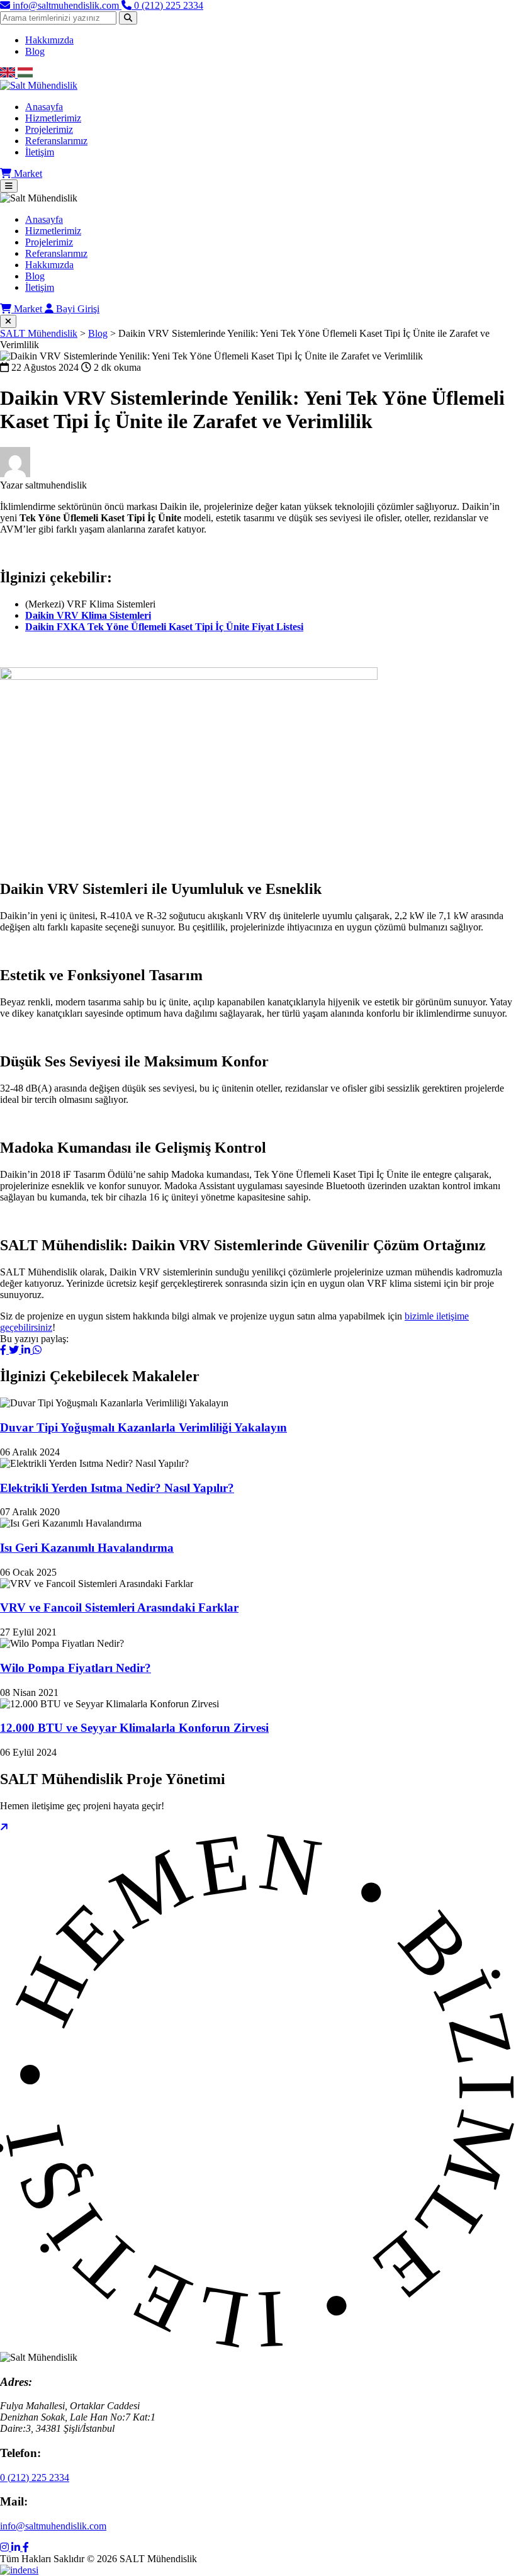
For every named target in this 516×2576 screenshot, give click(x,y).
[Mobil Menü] (9, 186)
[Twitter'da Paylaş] (15, 1350)
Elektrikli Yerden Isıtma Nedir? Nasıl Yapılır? (117, 1488)
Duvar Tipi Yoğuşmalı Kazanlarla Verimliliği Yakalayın (143, 1427)
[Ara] (128, 18)
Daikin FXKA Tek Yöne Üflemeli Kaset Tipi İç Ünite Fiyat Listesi (164, 627)
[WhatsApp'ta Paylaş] (37, 1350)
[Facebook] (26, 2547)
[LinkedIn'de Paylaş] (27, 1350)
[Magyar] (25, 74)
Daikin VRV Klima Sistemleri (88, 615)
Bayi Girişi (76, 309)
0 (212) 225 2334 (35, 2477)
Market (27, 173)
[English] (9, 74)
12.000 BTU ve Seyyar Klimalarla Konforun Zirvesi (134, 1728)
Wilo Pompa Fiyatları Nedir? (76, 1668)
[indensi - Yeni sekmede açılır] (19, 2570)
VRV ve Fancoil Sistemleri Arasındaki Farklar (119, 1607)
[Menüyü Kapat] (8, 321)
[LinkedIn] (17, 2547)
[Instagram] (6, 2547)
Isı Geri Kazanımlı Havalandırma (87, 1548)
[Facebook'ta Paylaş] (4, 1350)
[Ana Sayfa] (258, 86)
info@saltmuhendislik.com (53, 2526)
